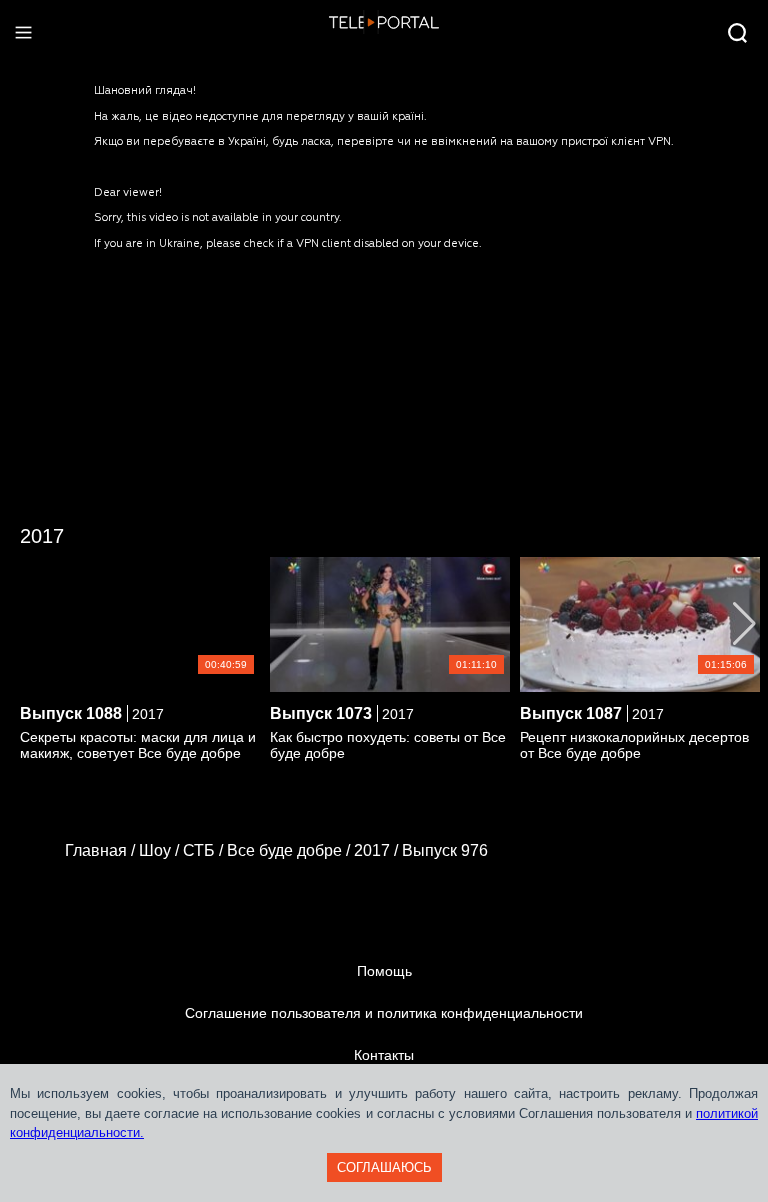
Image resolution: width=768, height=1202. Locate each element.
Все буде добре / (290, 850)
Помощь (384, 971)
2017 (42, 536)
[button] (744, 624)
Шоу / (161, 850)
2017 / (378, 850)
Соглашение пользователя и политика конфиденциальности (384, 1013)
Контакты (384, 1055)
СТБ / (205, 850)
